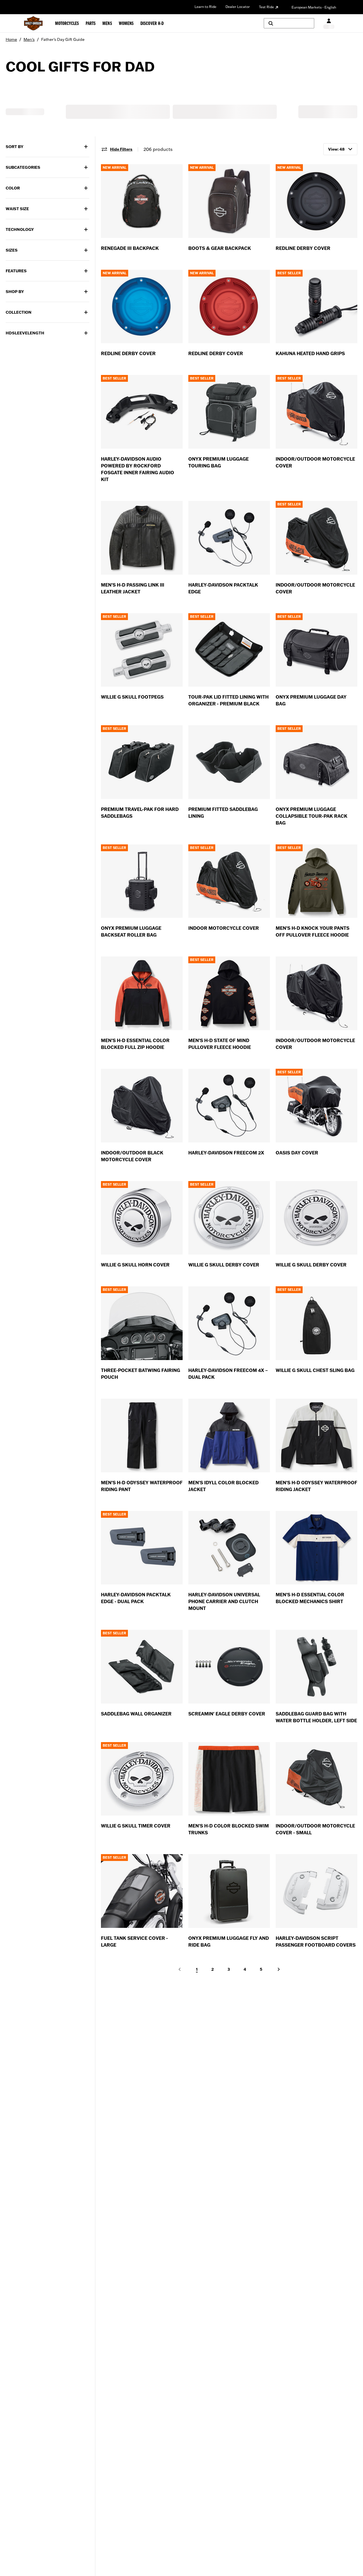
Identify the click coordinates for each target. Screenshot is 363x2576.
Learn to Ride (205, 7)
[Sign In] (329, 23)
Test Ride (266, 7)
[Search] (289, 23)
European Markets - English (314, 7)
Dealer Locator (238, 7)
